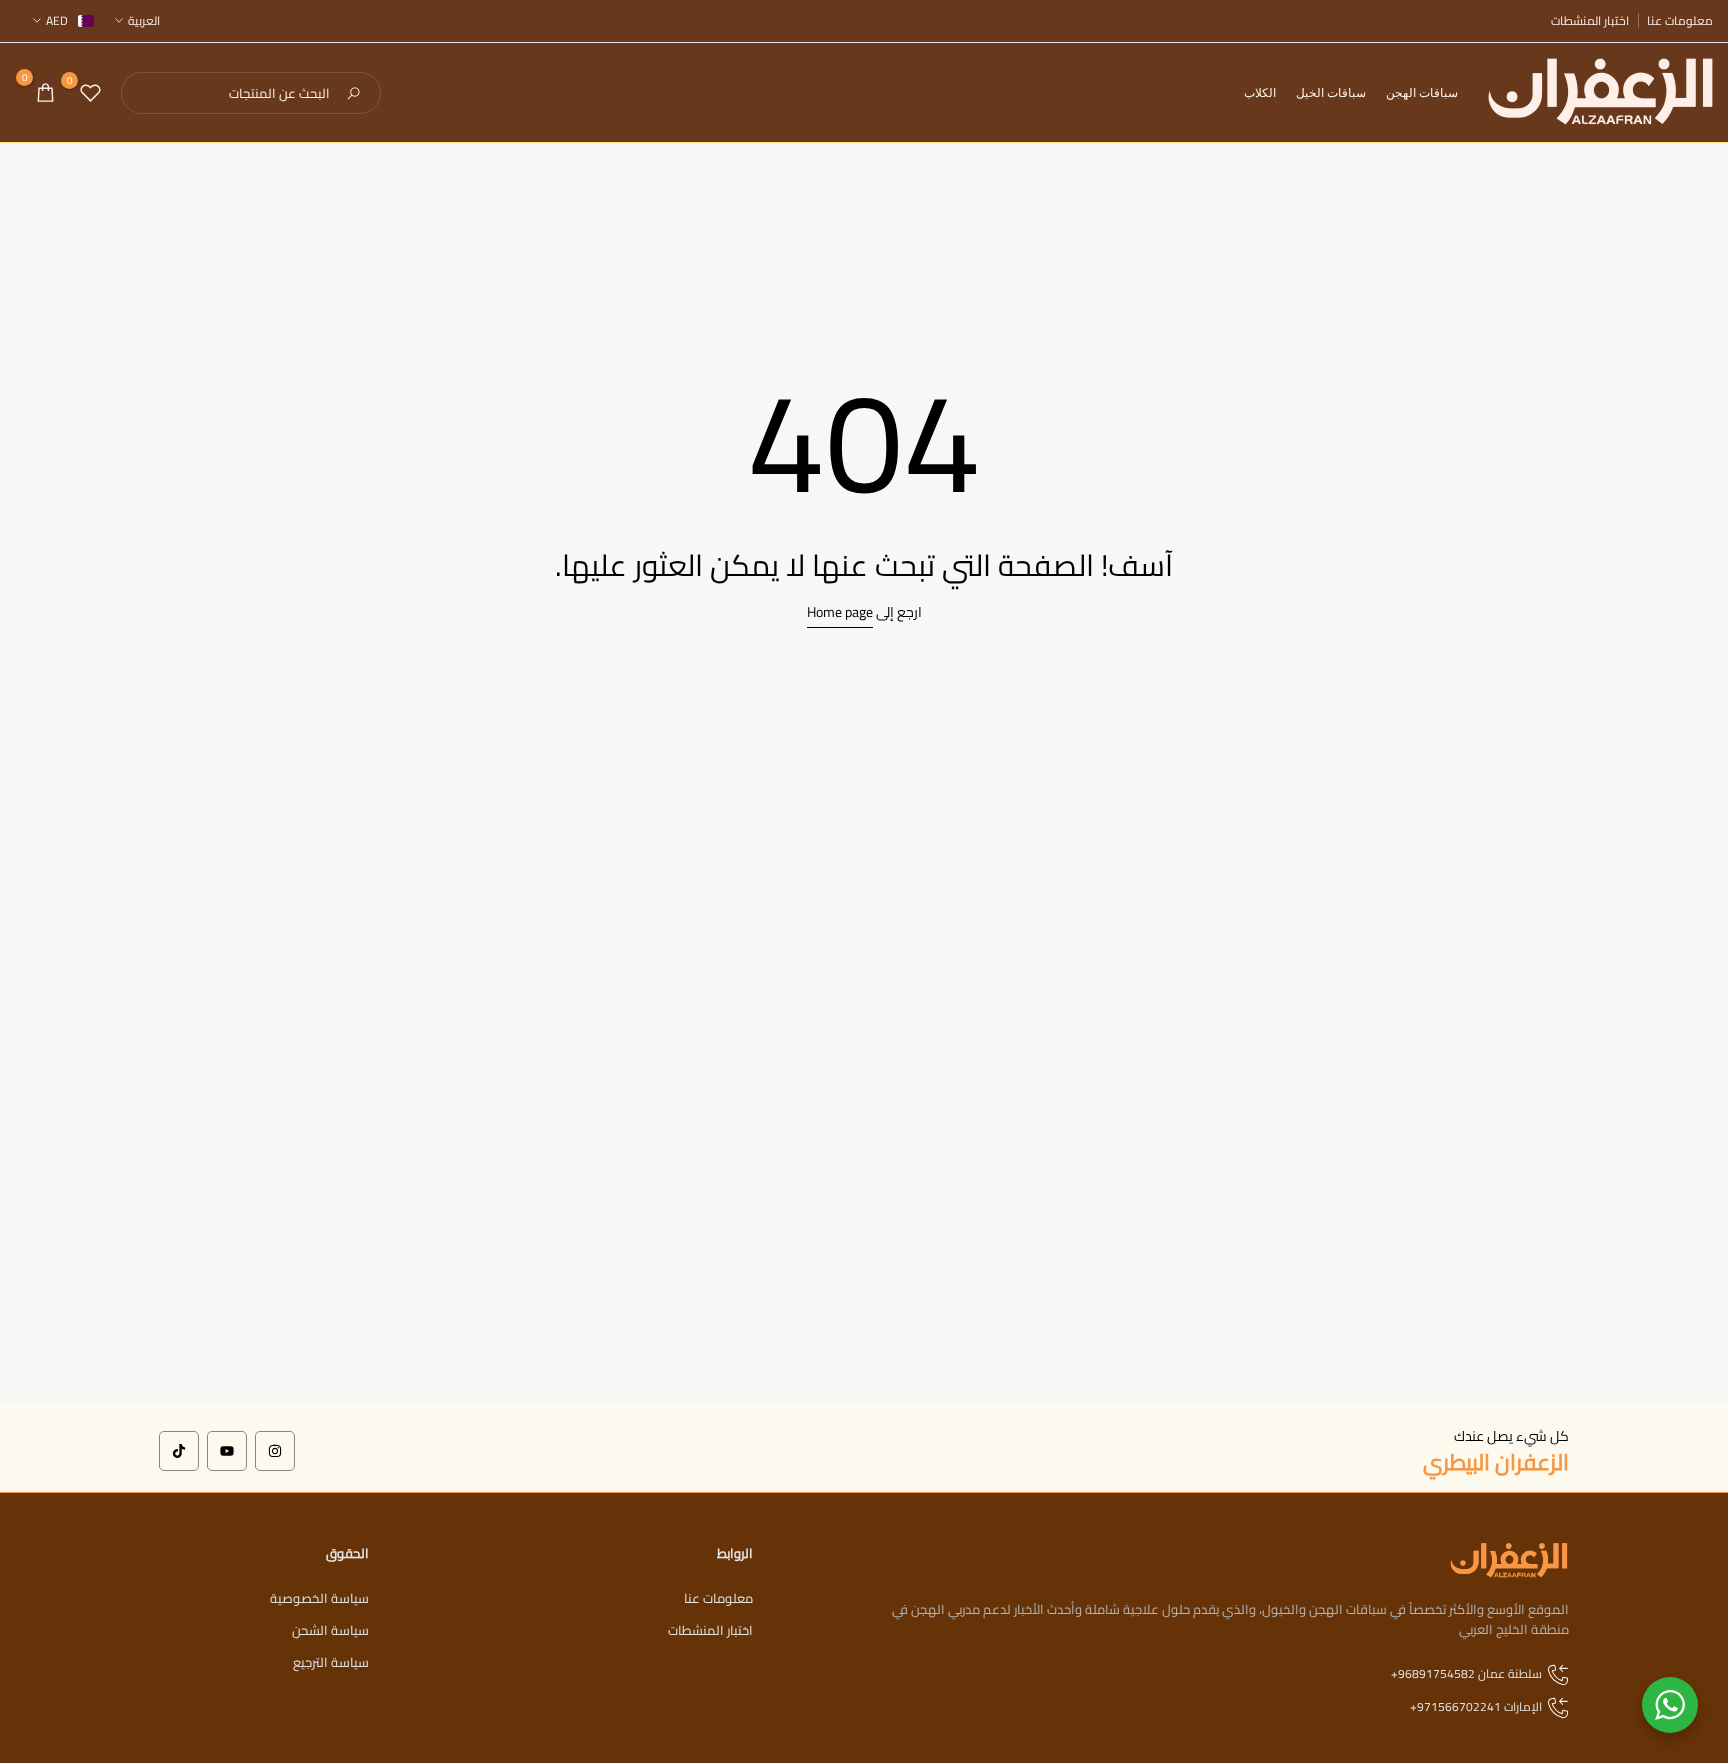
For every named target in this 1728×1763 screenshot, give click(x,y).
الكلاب (1260, 92)
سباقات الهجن (1422, 92)
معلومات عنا (1680, 21)
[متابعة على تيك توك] (179, 1451)
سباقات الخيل (1331, 92)
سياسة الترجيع (331, 1662)
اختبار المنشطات (1590, 21)
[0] (90, 92)
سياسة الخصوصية (319, 1598)
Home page (840, 612)
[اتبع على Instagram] (275, 1451)
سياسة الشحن (330, 1630)
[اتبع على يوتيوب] (227, 1451)
